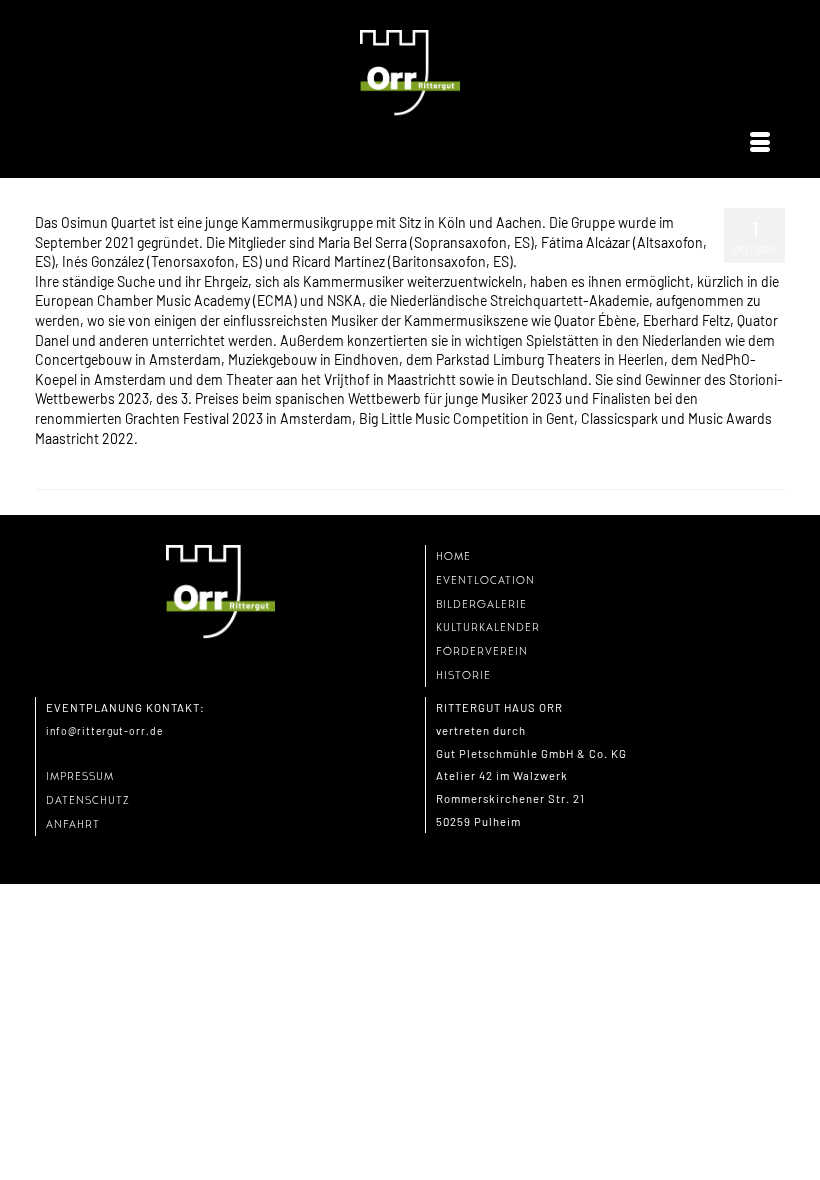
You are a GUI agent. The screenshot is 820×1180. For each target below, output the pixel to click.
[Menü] (760, 143)
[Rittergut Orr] (410, 73)
